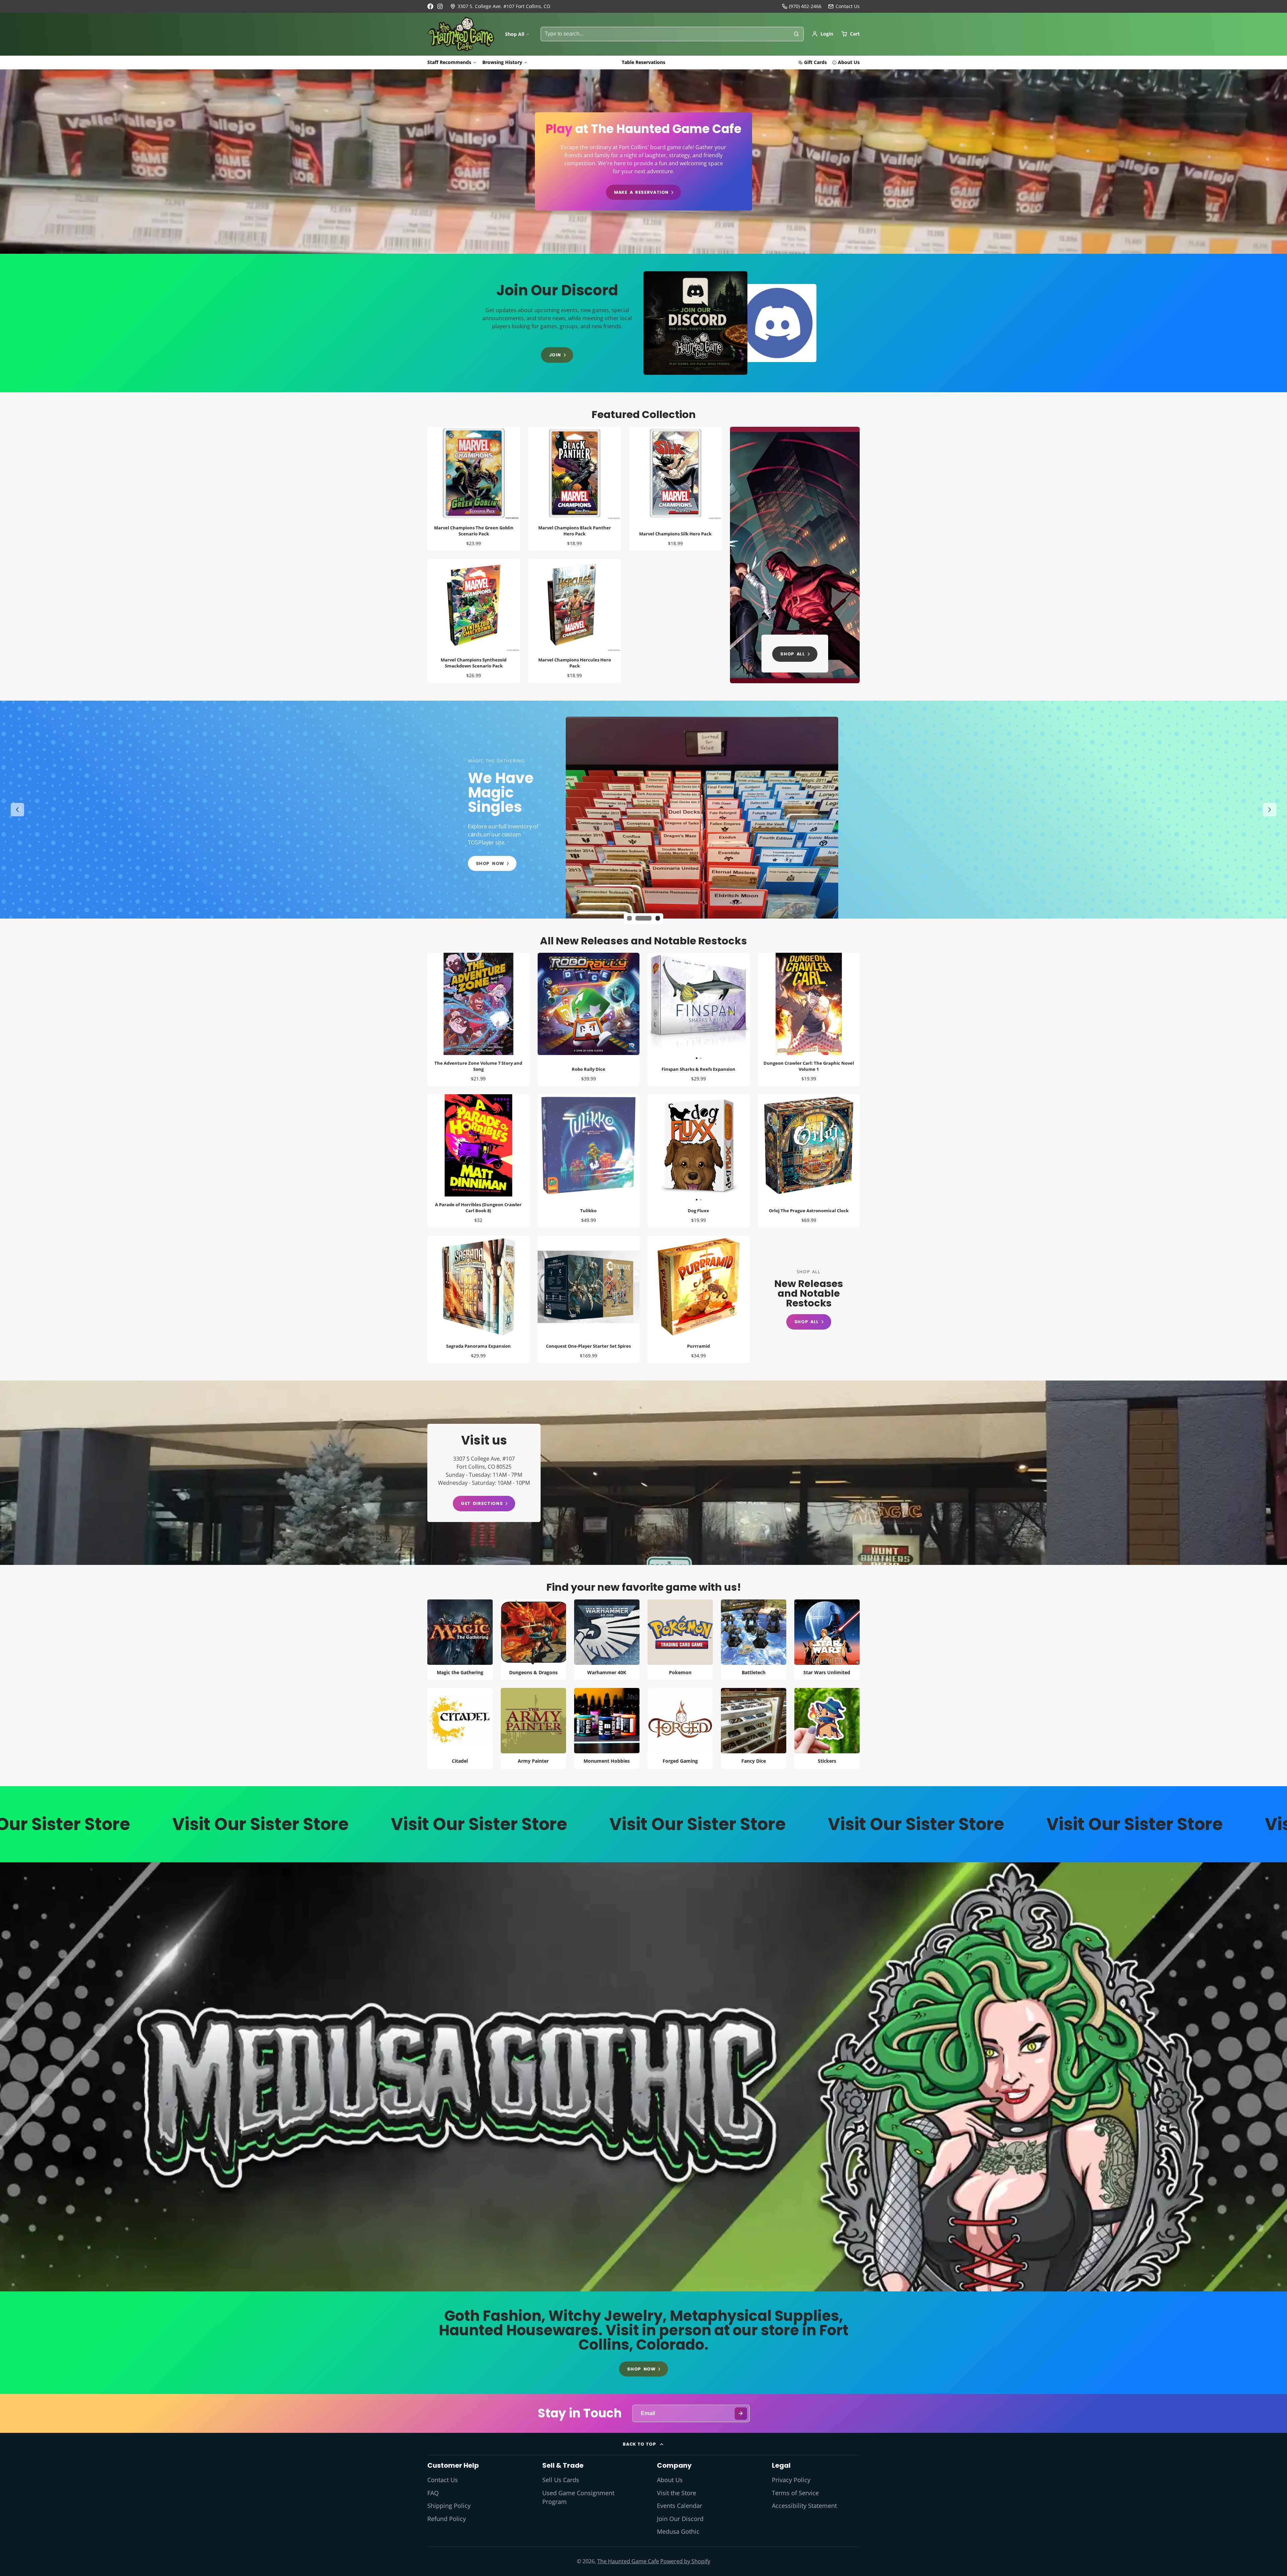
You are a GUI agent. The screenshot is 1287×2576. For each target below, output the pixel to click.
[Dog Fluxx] (673, 1148)
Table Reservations (643, 62)
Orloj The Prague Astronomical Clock (809, 1161)
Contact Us (443, 2480)
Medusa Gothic (678, 2531)
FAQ (433, 2493)
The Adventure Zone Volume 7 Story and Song (478, 1019)
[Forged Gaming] (680, 1728)
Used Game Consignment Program (578, 2497)
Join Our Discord (680, 2519)
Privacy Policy (791, 2480)
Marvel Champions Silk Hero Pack (676, 489)
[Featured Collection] (795, 555)
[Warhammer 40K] (607, 1640)
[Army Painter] (533, 1728)
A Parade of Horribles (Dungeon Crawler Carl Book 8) (478, 1161)
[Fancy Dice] (754, 1728)
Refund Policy (447, 2519)
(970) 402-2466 (805, 6)
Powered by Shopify (685, 2561)
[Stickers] (827, 1728)
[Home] (461, 34)
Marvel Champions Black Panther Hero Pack (575, 489)
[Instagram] (440, 6)
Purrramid (699, 1299)
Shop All (515, 34)
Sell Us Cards (561, 2480)
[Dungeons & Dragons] (533, 1640)
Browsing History (502, 62)
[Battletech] (754, 1640)
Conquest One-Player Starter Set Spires (589, 1299)
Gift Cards (815, 62)
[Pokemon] (680, 1640)
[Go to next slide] (1270, 810)
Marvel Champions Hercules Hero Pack (575, 621)
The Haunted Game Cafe (628, 2561)
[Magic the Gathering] (460, 1640)
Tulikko (589, 1161)
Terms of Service (795, 2493)
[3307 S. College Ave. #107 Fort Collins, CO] (500, 6)
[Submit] (741, 2414)
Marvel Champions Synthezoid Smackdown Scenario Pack (474, 621)
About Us (849, 62)
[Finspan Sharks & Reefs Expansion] (673, 1007)
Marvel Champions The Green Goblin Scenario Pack (474, 489)
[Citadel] (460, 1728)
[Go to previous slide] (17, 810)
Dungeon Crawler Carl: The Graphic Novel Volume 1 (809, 1019)
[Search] (796, 34)
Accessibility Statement (804, 2506)
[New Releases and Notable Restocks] (809, 1300)
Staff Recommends (449, 62)
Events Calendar (680, 2506)
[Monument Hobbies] (607, 1728)
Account (822, 34)
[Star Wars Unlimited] (827, 1640)
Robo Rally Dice (589, 1019)
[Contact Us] (844, 6)
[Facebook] (430, 6)
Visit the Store (677, 2493)
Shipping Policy (449, 2506)
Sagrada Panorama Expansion (478, 1299)
